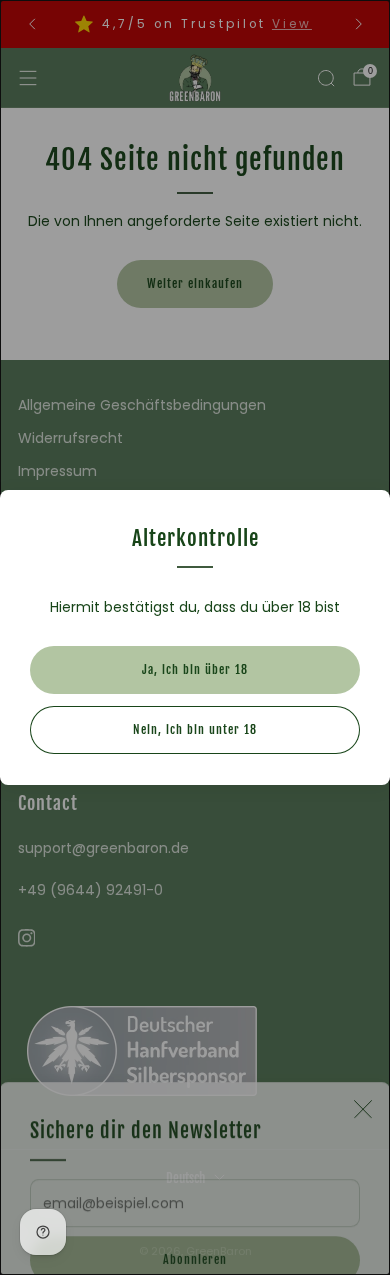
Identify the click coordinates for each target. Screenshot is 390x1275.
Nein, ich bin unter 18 (195, 729)
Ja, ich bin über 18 (195, 669)
